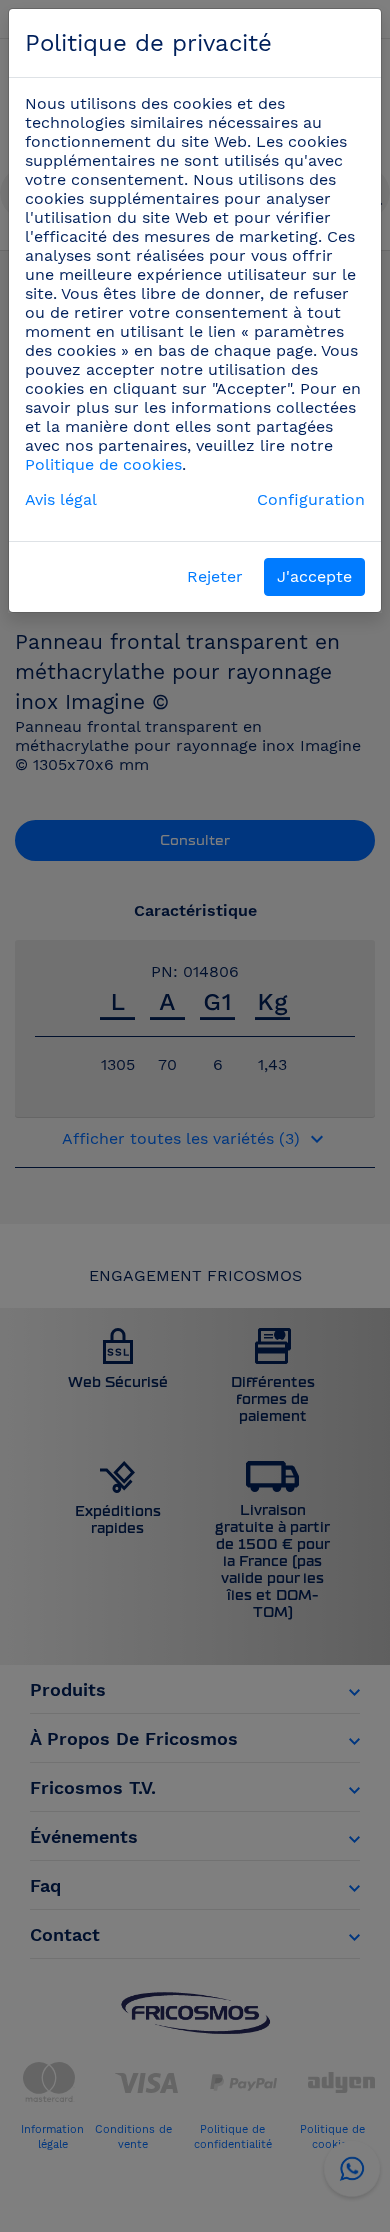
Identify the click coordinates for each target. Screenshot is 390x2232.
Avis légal (61, 499)
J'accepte (314, 576)
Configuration (311, 499)
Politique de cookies (103, 464)
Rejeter (215, 576)
